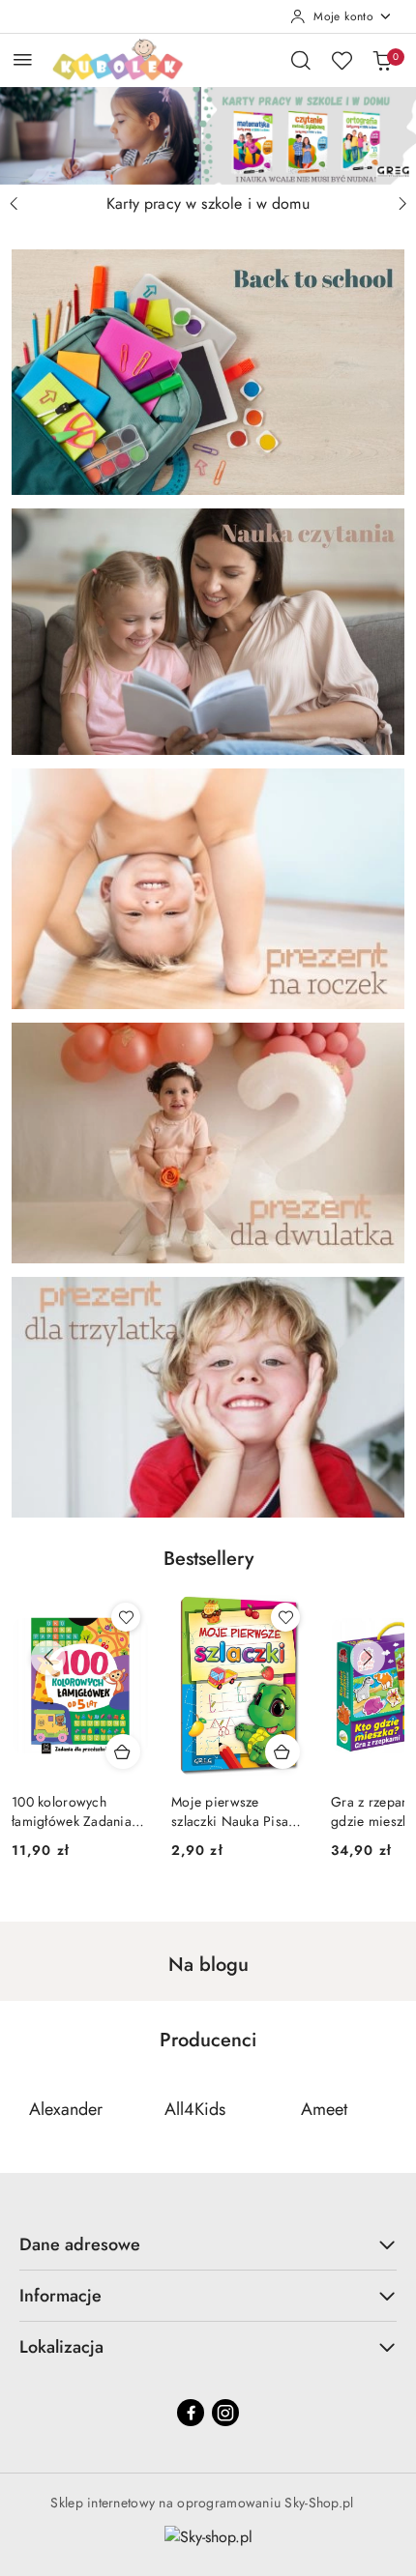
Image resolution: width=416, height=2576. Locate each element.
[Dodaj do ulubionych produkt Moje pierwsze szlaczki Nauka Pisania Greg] (126, 1617)
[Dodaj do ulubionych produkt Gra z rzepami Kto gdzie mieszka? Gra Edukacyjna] (285, 1617)
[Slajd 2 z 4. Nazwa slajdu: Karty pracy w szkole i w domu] (208, 136)
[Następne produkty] (368, 1658)
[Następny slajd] (402, 204)
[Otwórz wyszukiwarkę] (301, 60)
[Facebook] (191, 2413)
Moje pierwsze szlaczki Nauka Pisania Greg (79, 1811)
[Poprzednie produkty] (48, 1658)
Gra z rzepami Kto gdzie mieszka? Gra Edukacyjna (231, 1811)
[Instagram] (225, 2413)
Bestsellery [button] (208, 1559)
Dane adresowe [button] (80, 2244)
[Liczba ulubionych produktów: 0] (342, 60)
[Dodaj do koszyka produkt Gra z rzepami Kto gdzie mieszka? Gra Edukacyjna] (282, 1751)
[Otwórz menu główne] (23, 59)
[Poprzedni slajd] (14, 204)
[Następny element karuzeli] (392, 2109)
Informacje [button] (60, 2296)
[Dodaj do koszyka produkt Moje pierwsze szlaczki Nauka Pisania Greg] (123, 1751)
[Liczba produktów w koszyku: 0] (382, 60)
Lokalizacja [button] (61, 2347)
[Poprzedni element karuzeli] (24, 2109)
